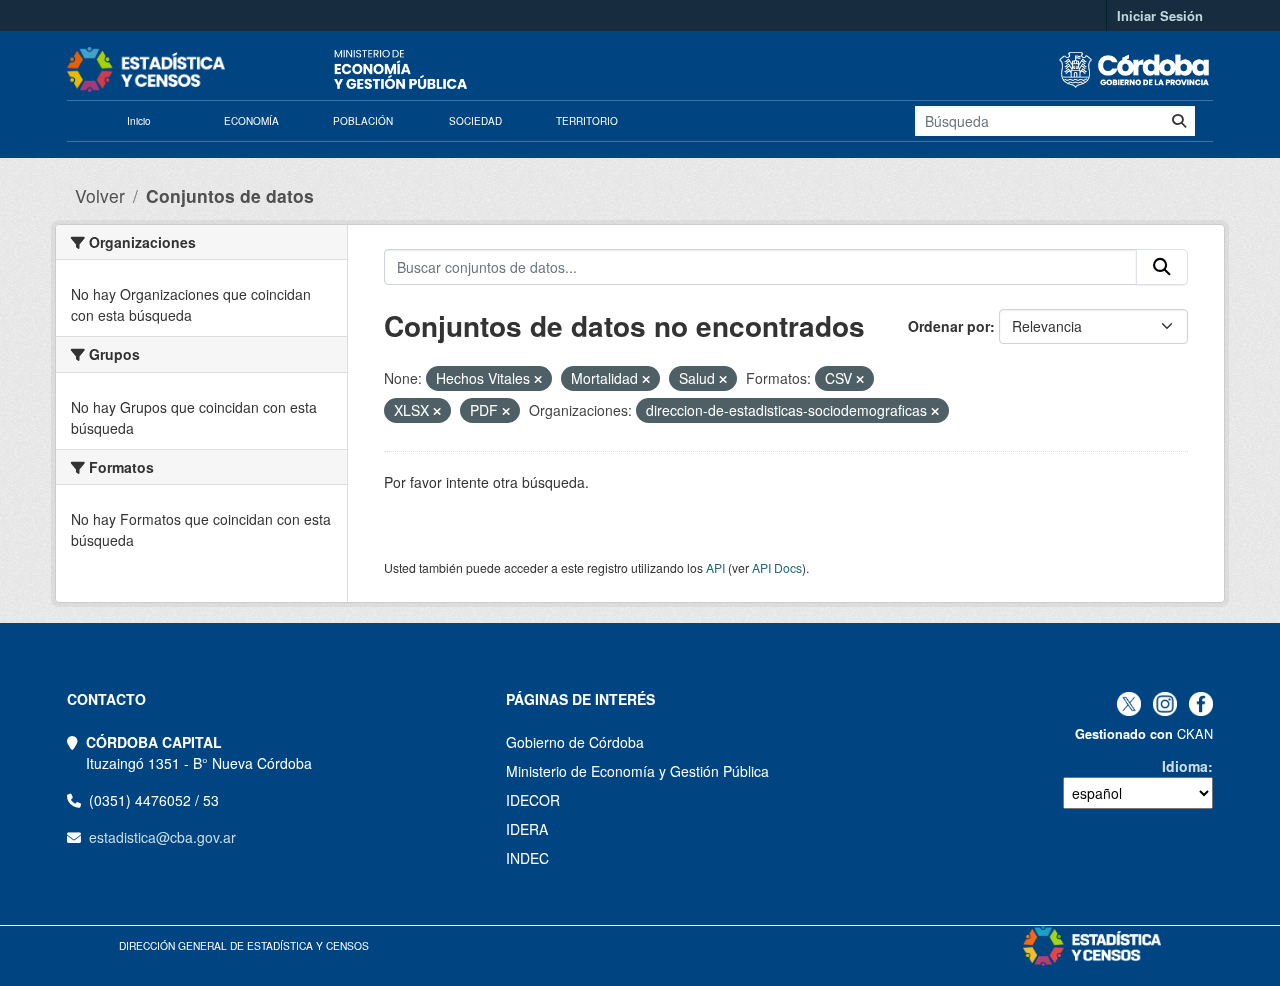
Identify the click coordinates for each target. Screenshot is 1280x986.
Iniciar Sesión (1160, 15)
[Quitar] (538, 379)
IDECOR (533, 800)
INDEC (527, 858)
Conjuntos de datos (230, 195)
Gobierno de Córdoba (575, 742)
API (715, 567)
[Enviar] (1179, 121)
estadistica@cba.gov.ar (162, 837)
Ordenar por (949, 326)
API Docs (777, 567)
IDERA (527, 829)
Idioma (1185, 766)
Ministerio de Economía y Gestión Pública (637, 771)
